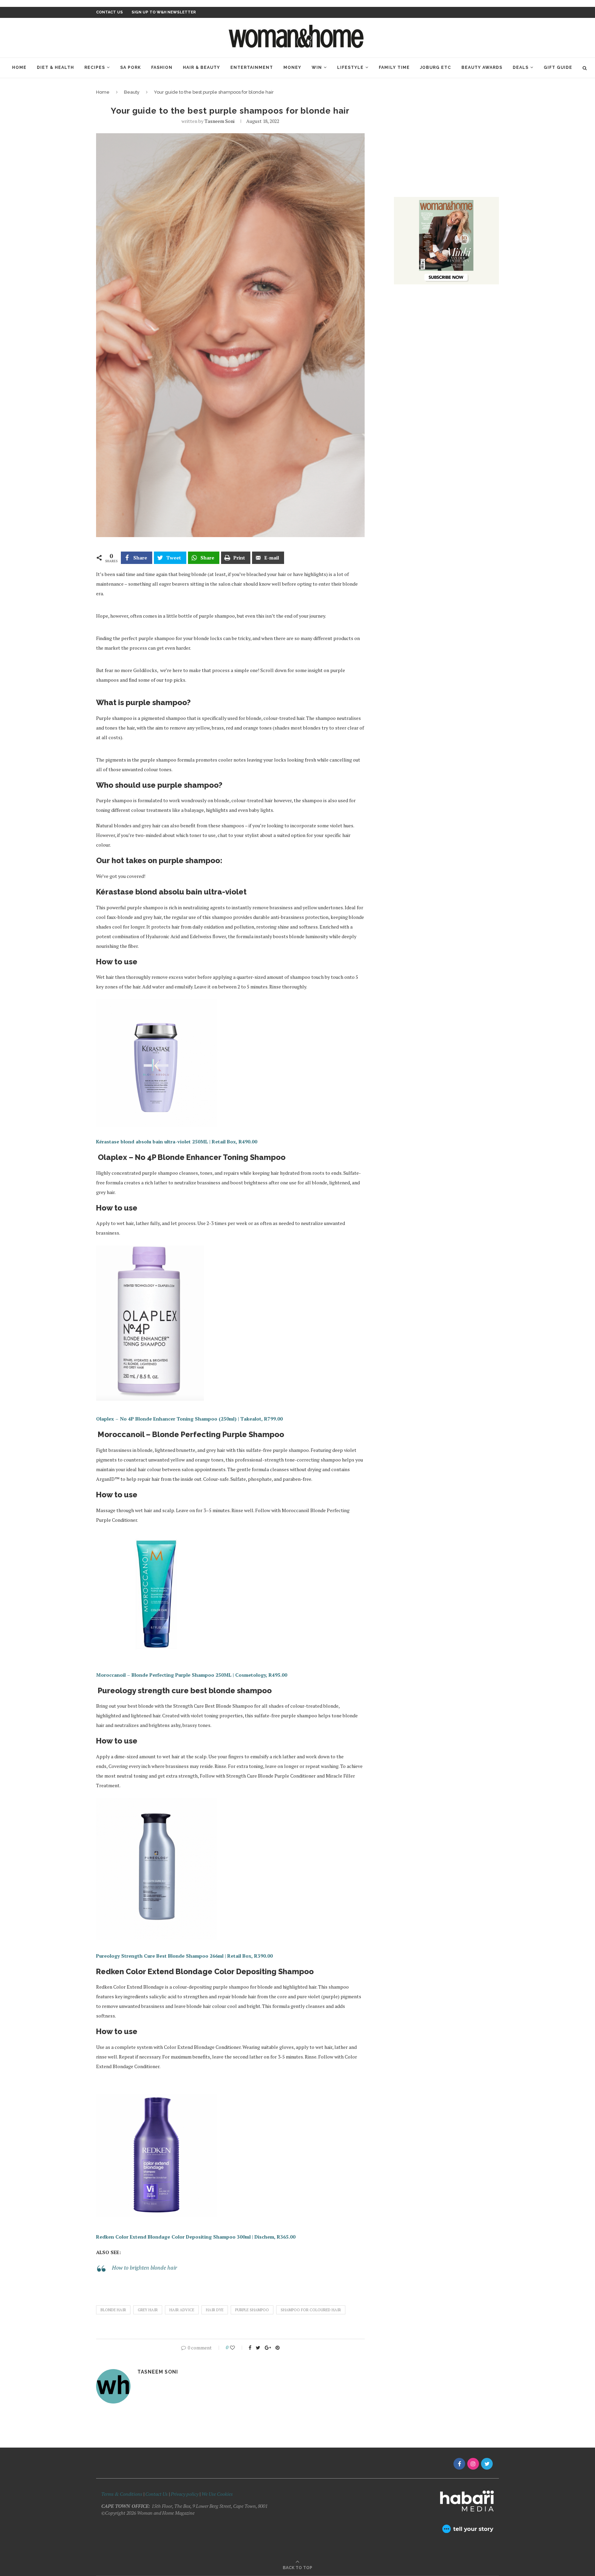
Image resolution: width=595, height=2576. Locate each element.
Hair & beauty (201, 67)
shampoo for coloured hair (311, 2310)
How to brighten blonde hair (144, 2268)
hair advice (182, 2310)
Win (317, 67)
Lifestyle (350, 67)
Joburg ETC (436, 67)
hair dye (215, 2310)
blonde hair (113, 2310)
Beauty (132, 92)
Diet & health (55, 67)
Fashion (162, 67)
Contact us (109, 12)
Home (19, 67)
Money (292, 67)
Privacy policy (185, 2494)
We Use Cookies (217, 2494)
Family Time (394, 67)
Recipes (95, 67)
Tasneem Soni (220, 121)
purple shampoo (252, 2310)
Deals (521, 67)
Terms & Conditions (122, 2494)
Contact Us (157, 2494)
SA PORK (131, 67)
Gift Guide (558, 67)
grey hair (148, 2310)
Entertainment (252, 67)
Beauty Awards (482, 67)
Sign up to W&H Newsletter (164, 12)
